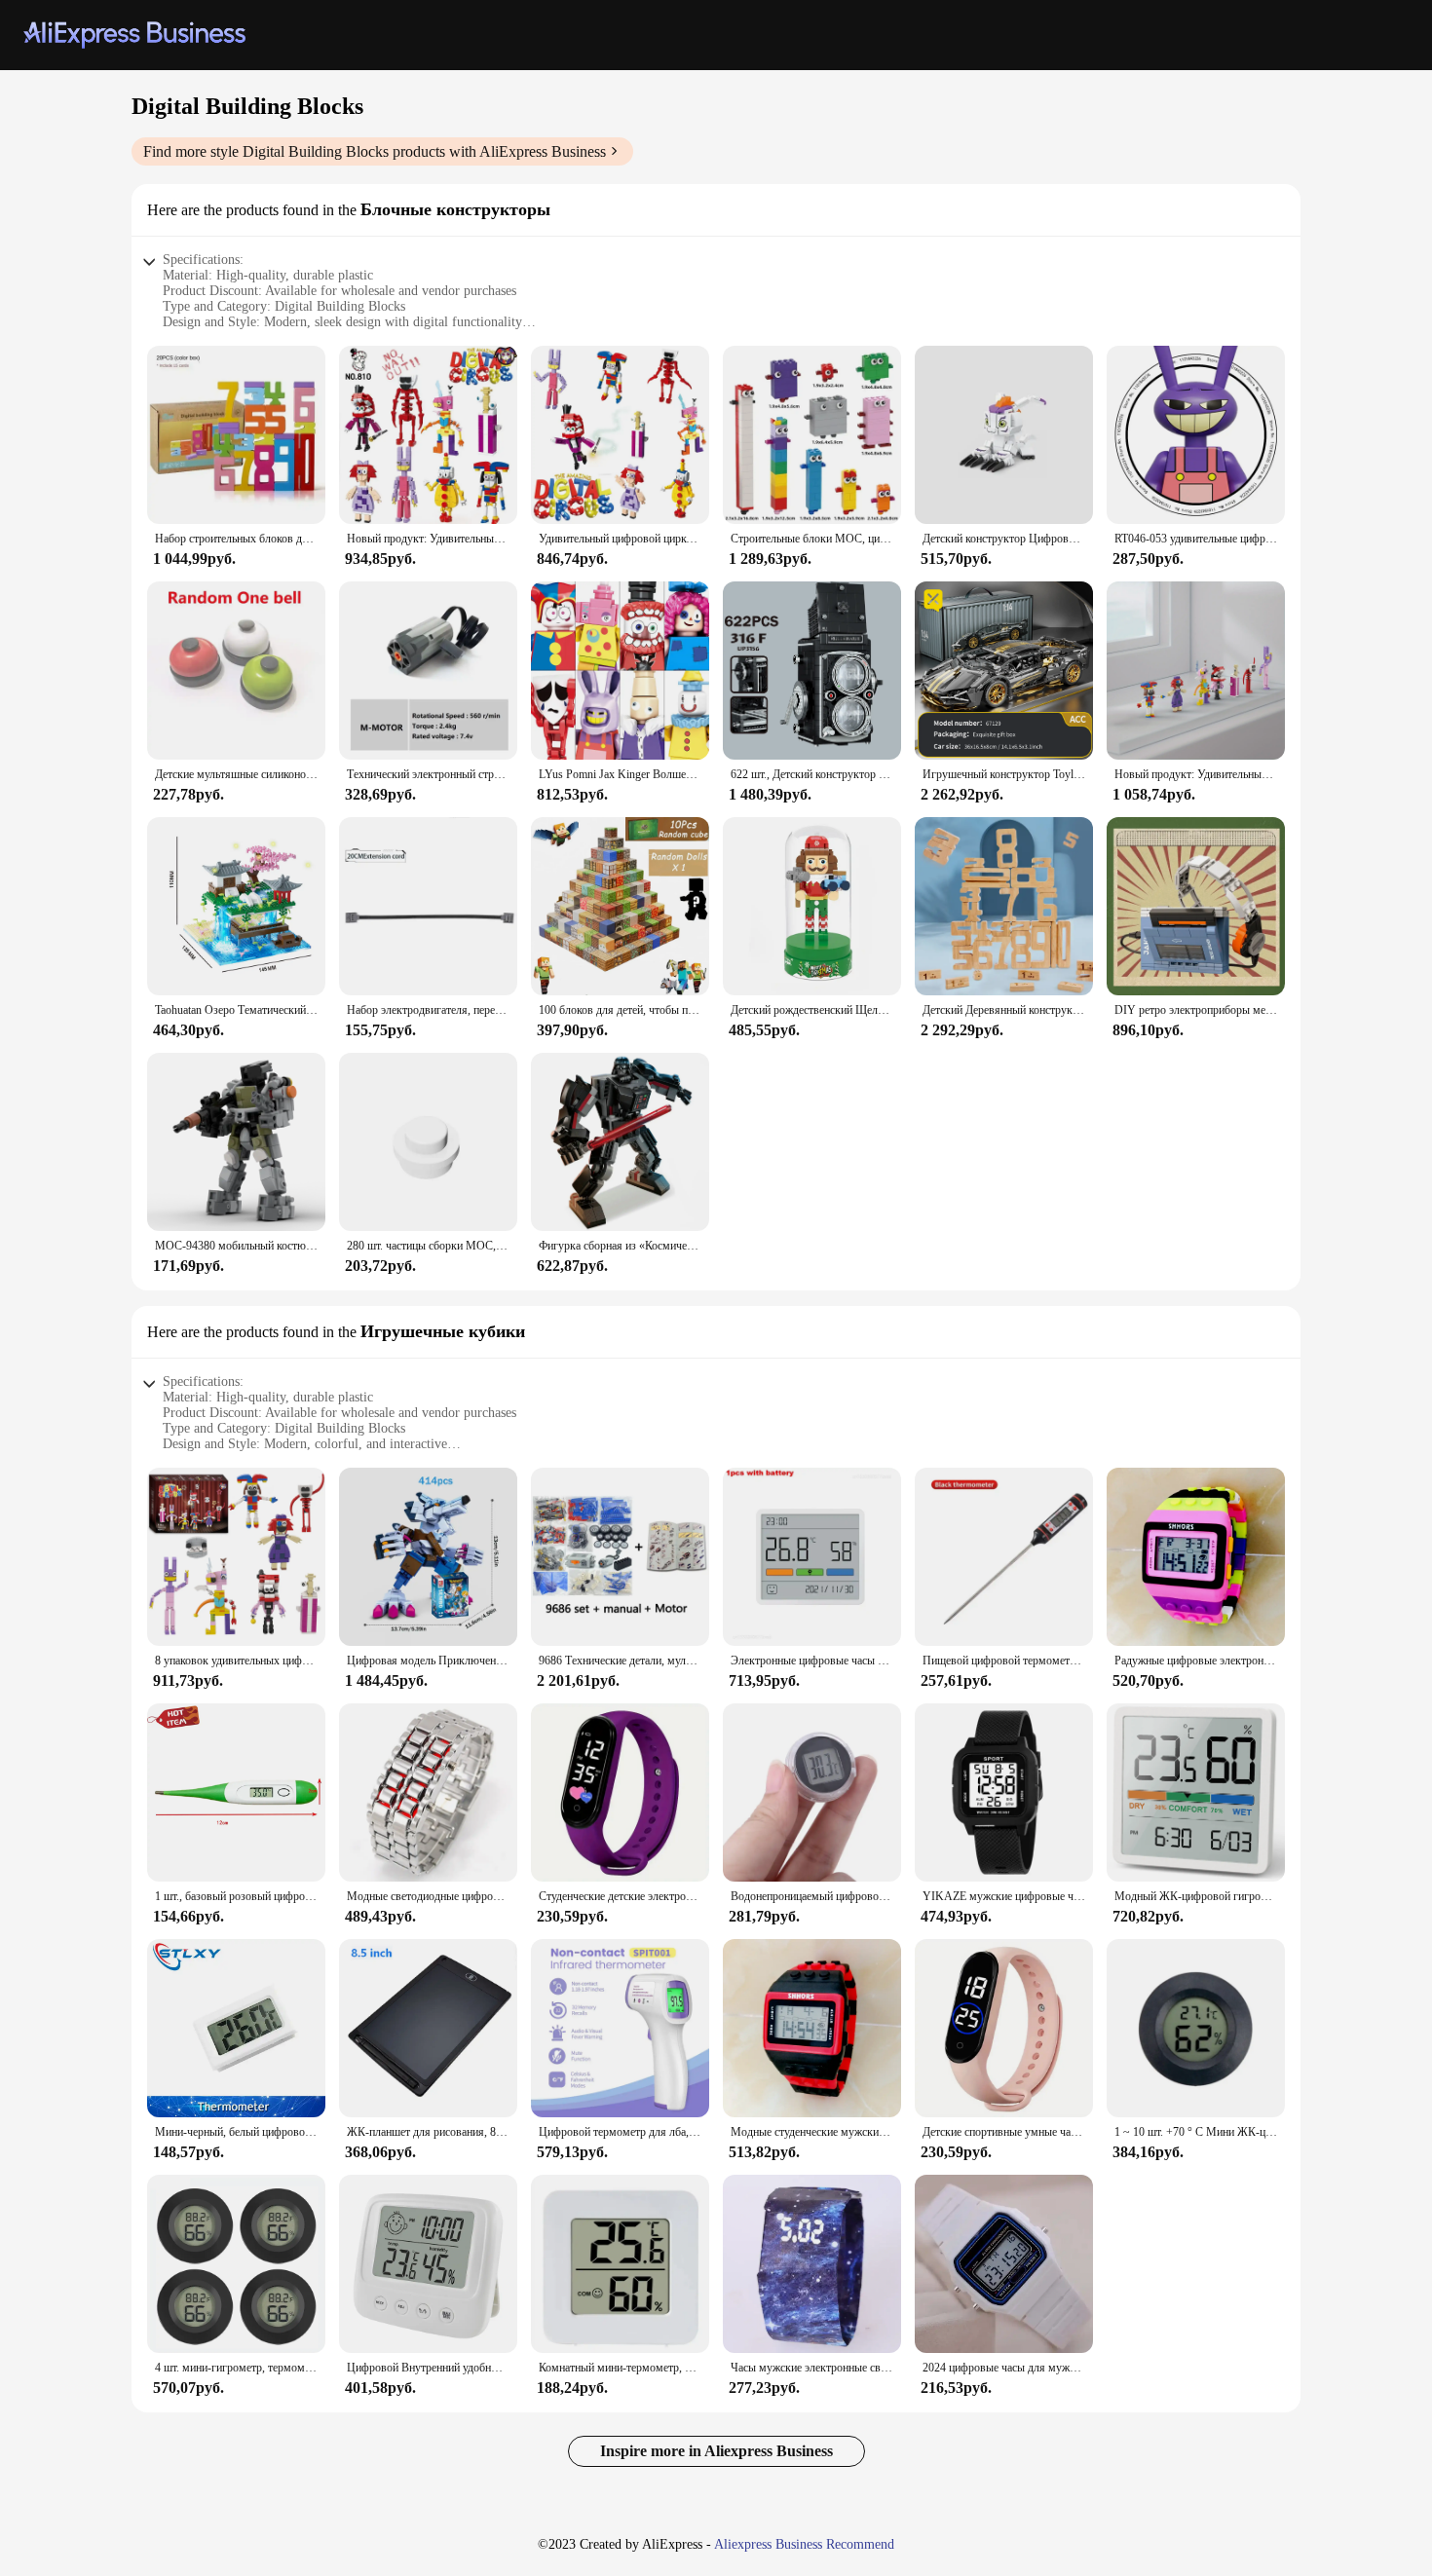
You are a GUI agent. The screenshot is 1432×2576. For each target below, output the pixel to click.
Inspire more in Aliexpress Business (716, 2451)
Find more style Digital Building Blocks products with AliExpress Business (375, 151)
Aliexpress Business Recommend (804, 2544)
